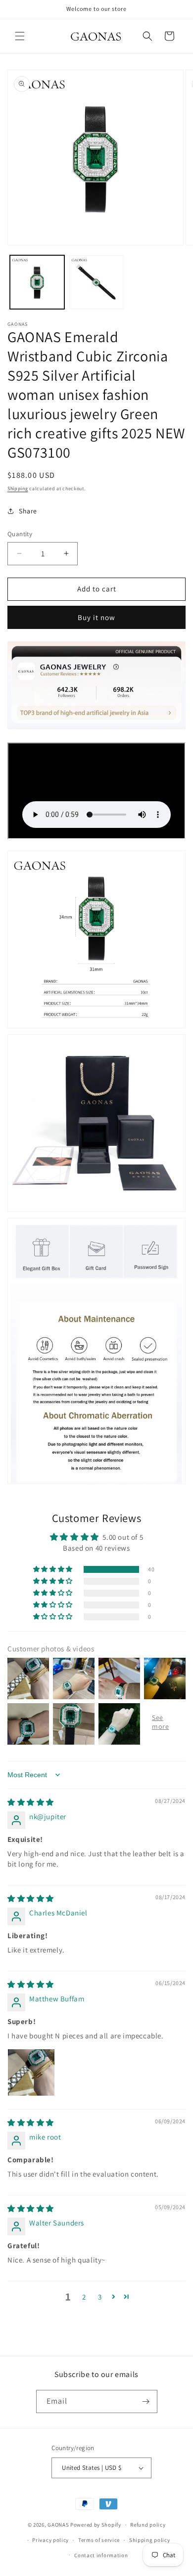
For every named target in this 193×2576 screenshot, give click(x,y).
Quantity (20, 534)
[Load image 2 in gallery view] (96, 282)
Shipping (18, 488)
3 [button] (100, 2297)
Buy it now (96, 617)
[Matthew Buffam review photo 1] (31, 2072)
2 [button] (84, 2297)
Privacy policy (50, 2540)
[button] (20, 36)
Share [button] (28, 511)
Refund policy (148, 2525)
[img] (31, 1802)
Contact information (101, 2555)
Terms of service (99, 2540)
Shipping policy (150, 2540)
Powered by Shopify (96, 2525)
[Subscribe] (146, 2401)
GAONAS (58, 2525)
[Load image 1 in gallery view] (37, 282)
